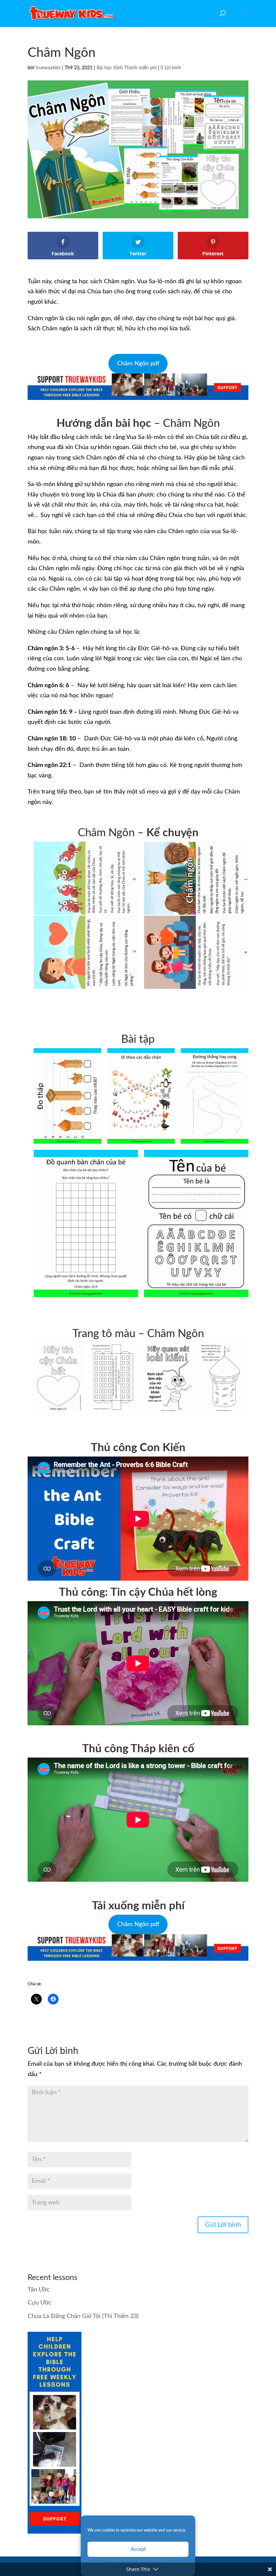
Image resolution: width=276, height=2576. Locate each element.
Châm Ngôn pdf (138, 364)
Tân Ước (39, 2290)
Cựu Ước (40, 2303)
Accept (138, 2549)
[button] (86, 915)
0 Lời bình (171, 68)
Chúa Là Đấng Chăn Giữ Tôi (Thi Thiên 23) (83, 2316)
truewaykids (48, 68)
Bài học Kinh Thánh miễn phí (127, 68)
